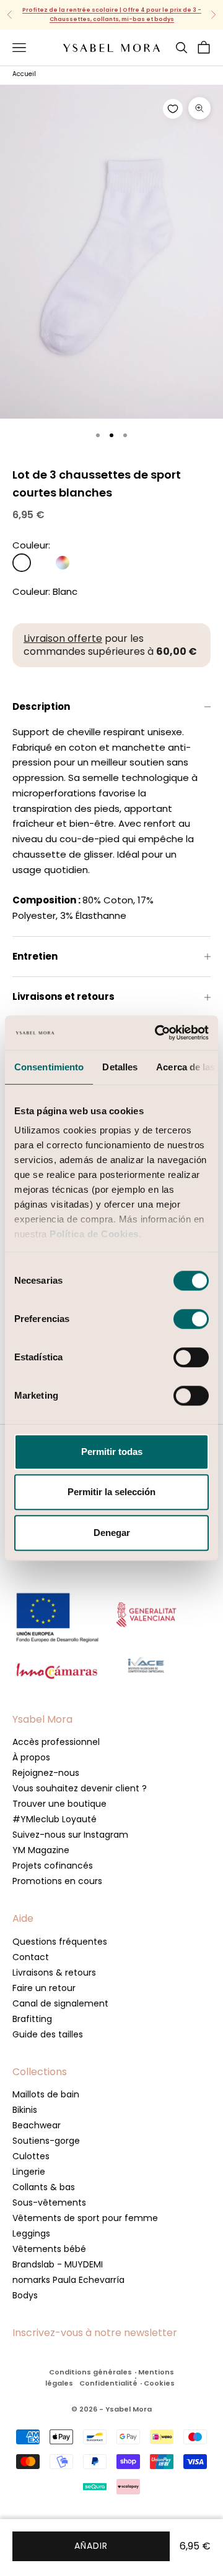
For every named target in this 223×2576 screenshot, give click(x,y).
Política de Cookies (94, 1234)
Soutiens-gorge (46, 2141)
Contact (31, 1957)
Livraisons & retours (54, 1973)
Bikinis (25, 2110)
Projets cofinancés (53, 1866)
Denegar (112, 1533)
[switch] (191, 1319)
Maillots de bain (46, 2094)
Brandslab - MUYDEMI (58, 2264)
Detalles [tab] (120, 1067)
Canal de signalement (60, 2003)
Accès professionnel (56, 1742)
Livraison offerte (63, 638)
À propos (31, 1757)
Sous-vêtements (49, 2203)
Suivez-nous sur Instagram (70, 1835)
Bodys (25, 2295)
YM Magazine (41, 1850)
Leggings (31, 2233)
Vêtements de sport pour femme (85, 2218)
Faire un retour (44, 1988)
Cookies (159, 2383)
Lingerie (29, 2172)
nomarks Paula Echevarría (68, 2280)
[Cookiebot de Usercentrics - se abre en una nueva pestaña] (157, 1033)
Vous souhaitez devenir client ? (80, 1788)
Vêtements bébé (49, 2249)
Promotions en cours (57, 1881)
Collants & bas (44, 2187)
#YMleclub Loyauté (55, 1819)
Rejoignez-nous (46, 1773)
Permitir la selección (111, 1492)
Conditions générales (90, 2372)
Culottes (31, 2156)
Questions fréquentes (60, 1942)
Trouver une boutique (59, 1804)
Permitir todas (112, 1452)
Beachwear (37, 2125)
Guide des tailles (48, 2034)
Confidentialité (108, 2383)
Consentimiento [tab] (49, 1067)
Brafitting (32, 2019)
